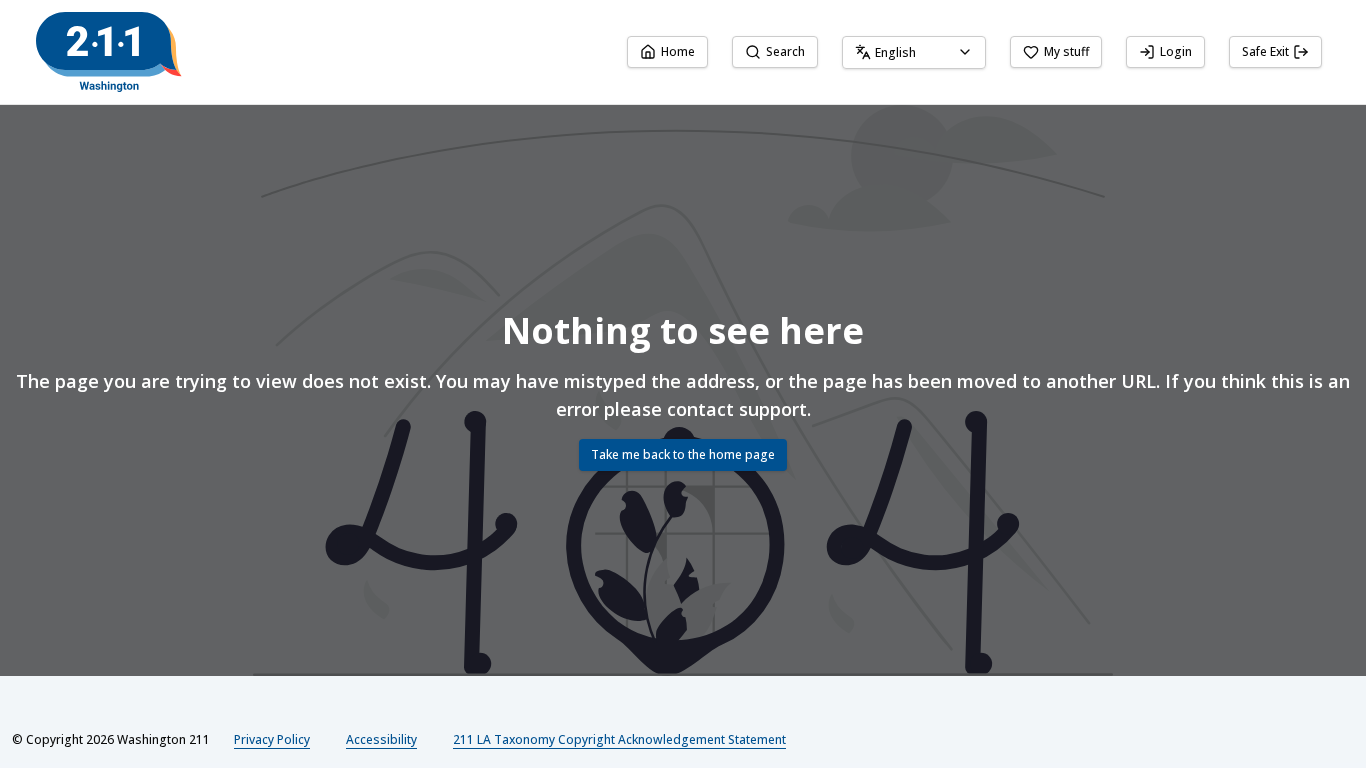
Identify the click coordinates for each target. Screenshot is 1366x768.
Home (678, 51)
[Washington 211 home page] (109, 52)
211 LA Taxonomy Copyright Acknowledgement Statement (619, 739)
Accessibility (381, 739)
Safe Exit (1265, 51)
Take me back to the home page (683, 454)
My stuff (1066, 51)
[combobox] (914, 52)
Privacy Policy (272, 739)
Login (1176, 51)
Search (785, 51)
